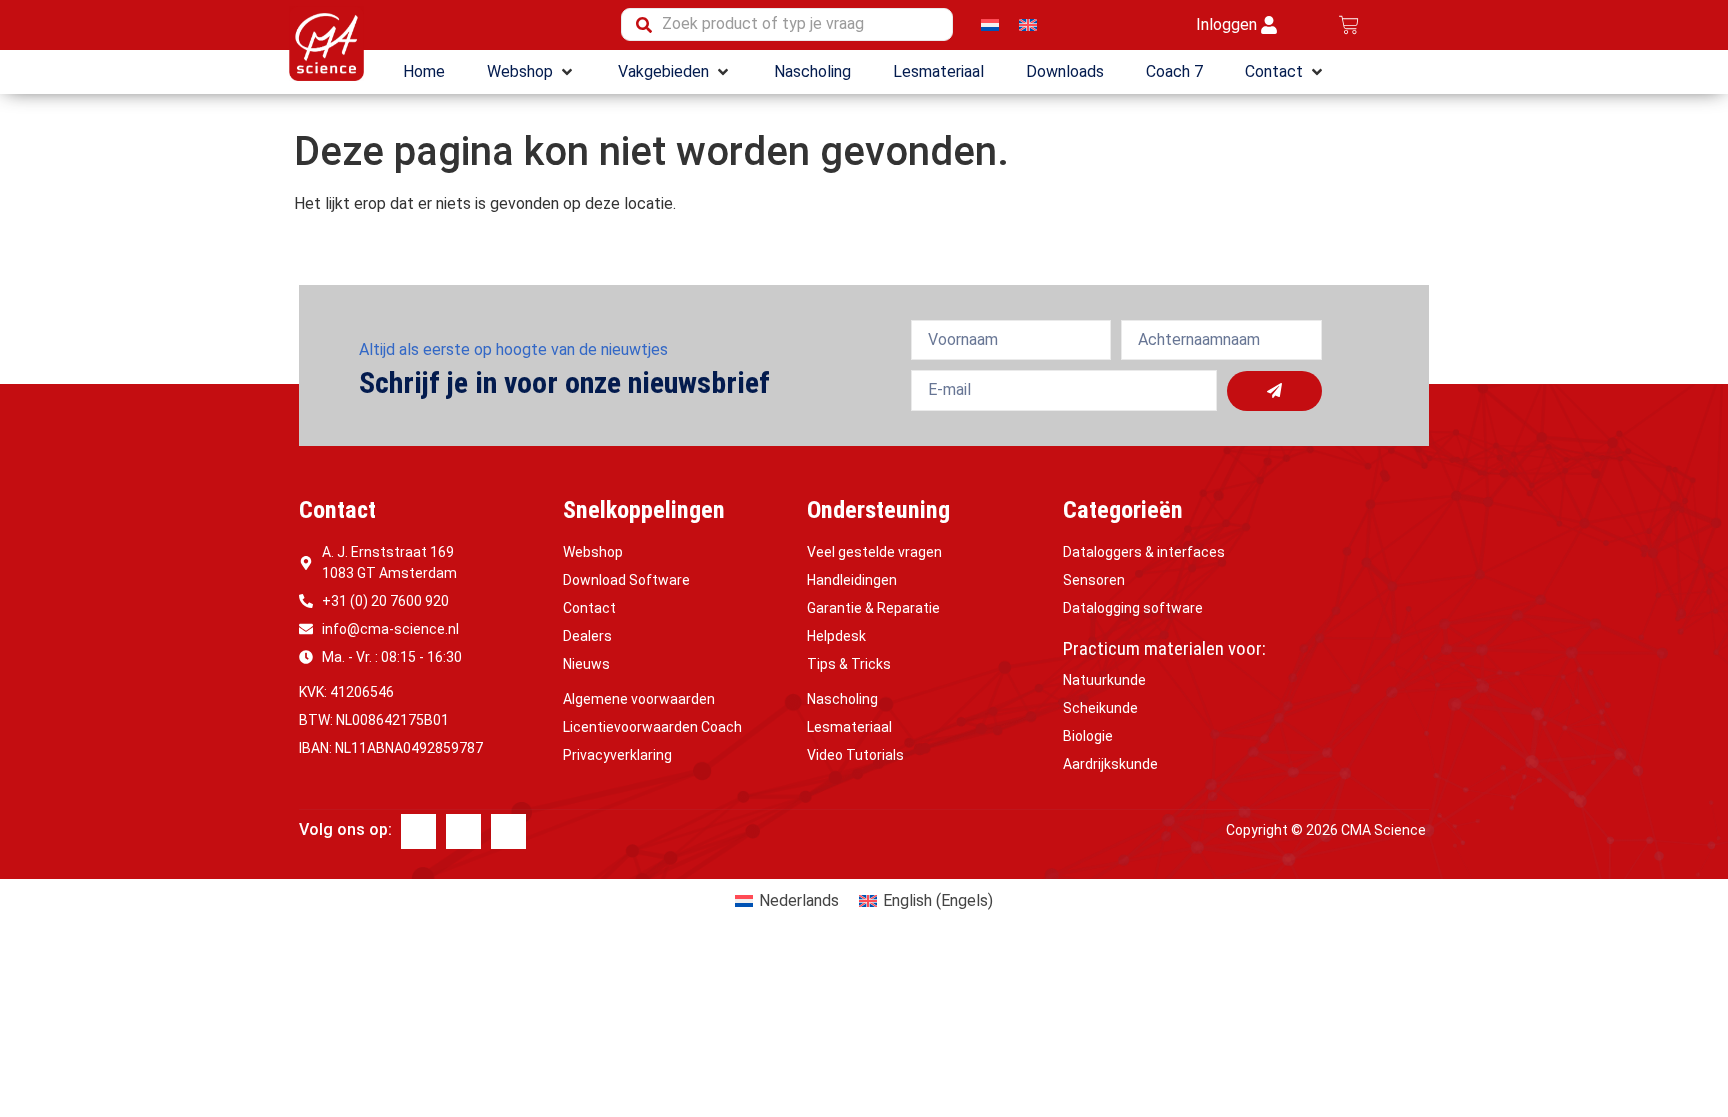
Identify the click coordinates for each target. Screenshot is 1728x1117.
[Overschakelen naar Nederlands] (990, 24)
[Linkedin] (463, 831)
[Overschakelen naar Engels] (1028, 24)
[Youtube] (508, 831)
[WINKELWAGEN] (1349, 25)
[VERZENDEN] (1274, 391)
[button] (531, 72)
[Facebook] (418, 831)
